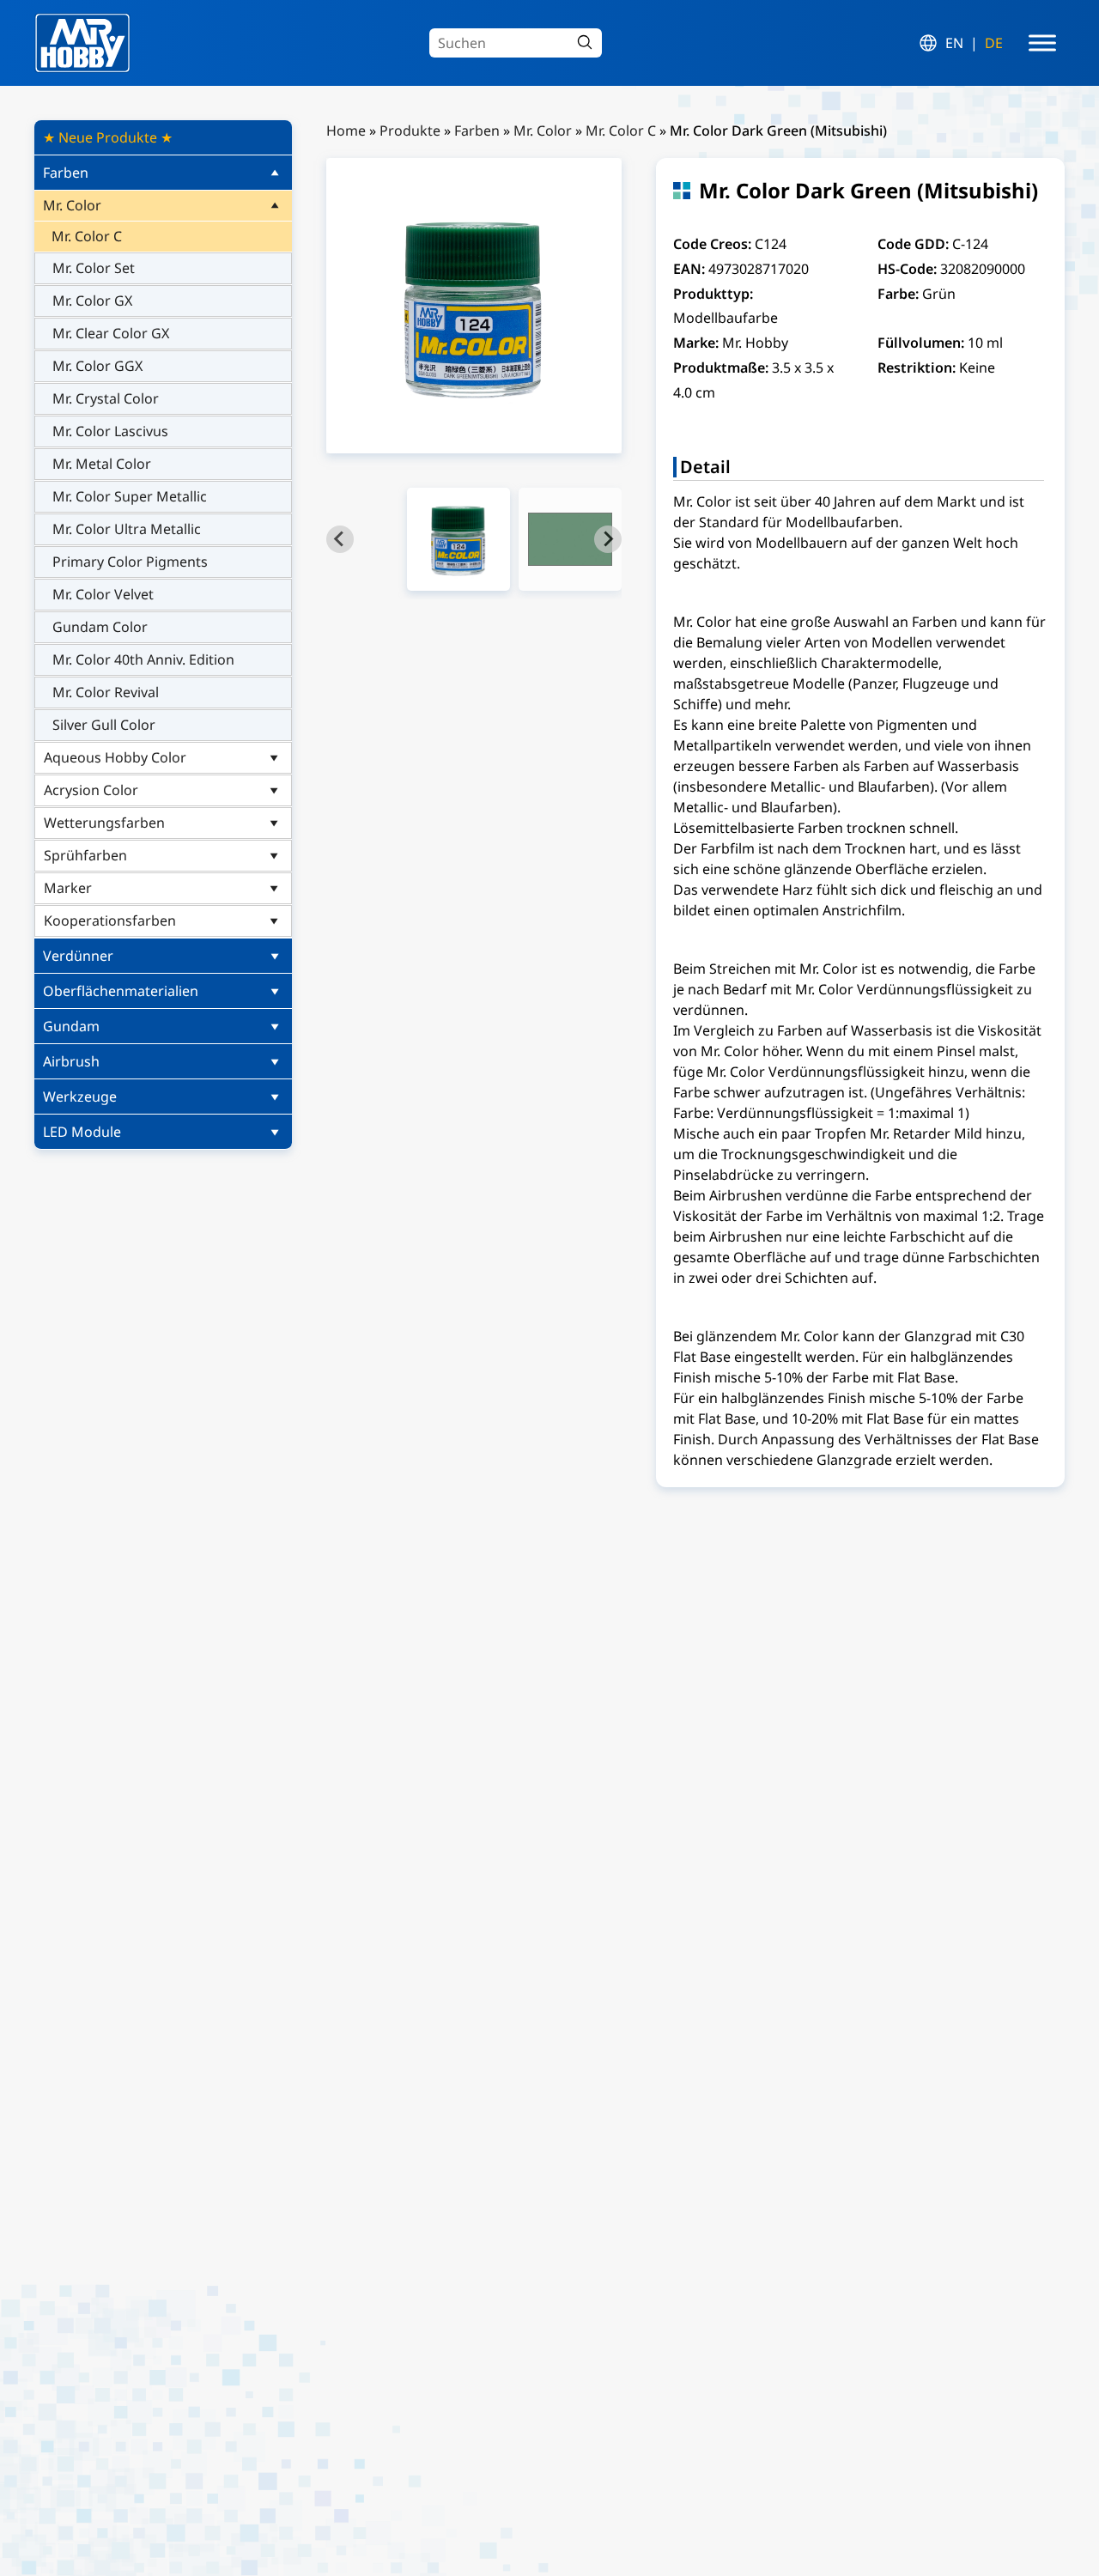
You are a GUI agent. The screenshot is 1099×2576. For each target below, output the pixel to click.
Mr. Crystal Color (106, 398)
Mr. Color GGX (97, 366)
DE (994, 43)
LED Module (82, 1132)
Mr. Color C (87, 236)
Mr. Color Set (94, 268)
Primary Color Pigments (130, 562)
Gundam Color (100, 627)
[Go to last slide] (340, 539)
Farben (66, 173)
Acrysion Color (91, 790)
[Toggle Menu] (1042, 43)
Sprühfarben (85, 855)
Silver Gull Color (104, 725)
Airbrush (71, 1061)
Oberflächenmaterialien (121, 991)
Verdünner (78, 956)
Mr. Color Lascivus (110, 431)
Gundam (71, 1026)
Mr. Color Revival (106, 692)
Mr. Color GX (92, 301)
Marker (68, 888)
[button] (458, 539)
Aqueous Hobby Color (115, 757)
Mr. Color (72, 205)
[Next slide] (608, 539)
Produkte (410, 131)
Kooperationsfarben (110, 920)
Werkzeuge (80, 1097)
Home (346, 131)
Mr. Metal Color (102, 464)
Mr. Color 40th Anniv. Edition (143, 659)
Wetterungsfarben (104, 823)
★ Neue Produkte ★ (108, 137)
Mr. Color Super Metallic (130, 496)
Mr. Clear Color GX (111, 333)
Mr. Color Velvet (103, 594)
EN (954, 43)
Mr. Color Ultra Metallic (127, 529)
